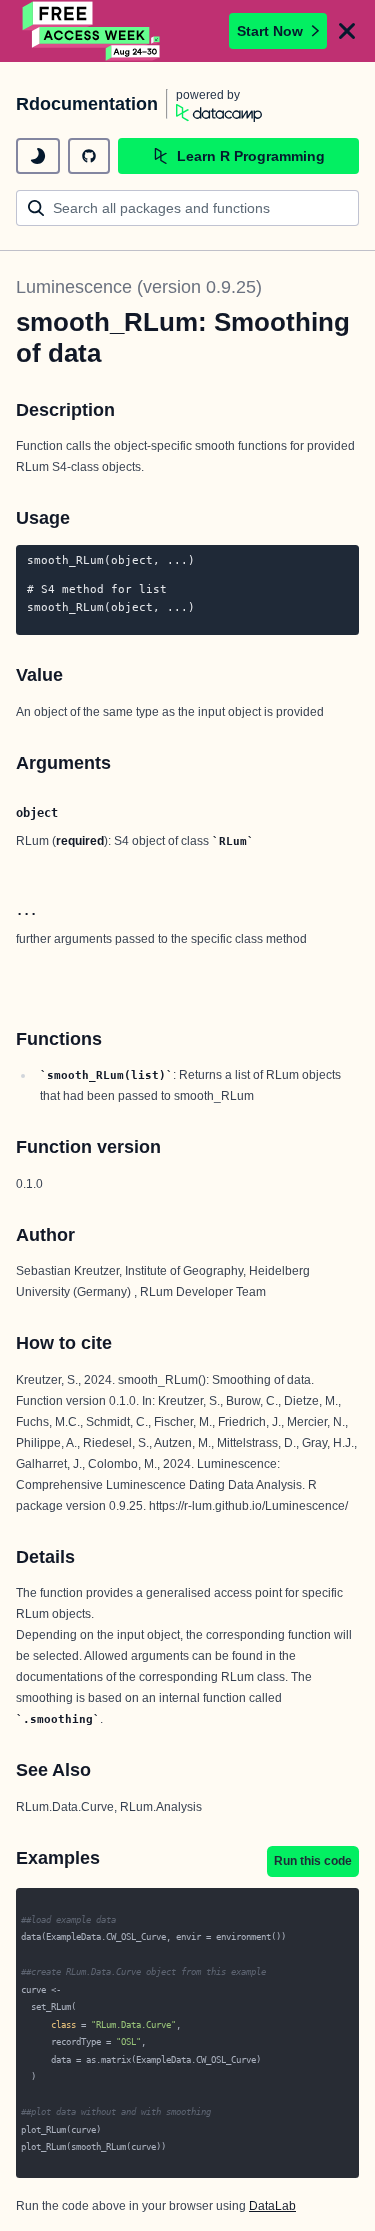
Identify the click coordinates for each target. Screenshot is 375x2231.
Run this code (313, 1861)
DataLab (272, 2206)
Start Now (270, 31)
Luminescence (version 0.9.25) (139, 287)
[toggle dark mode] (38, 156)
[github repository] (89, 156)
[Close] (347, 31)
